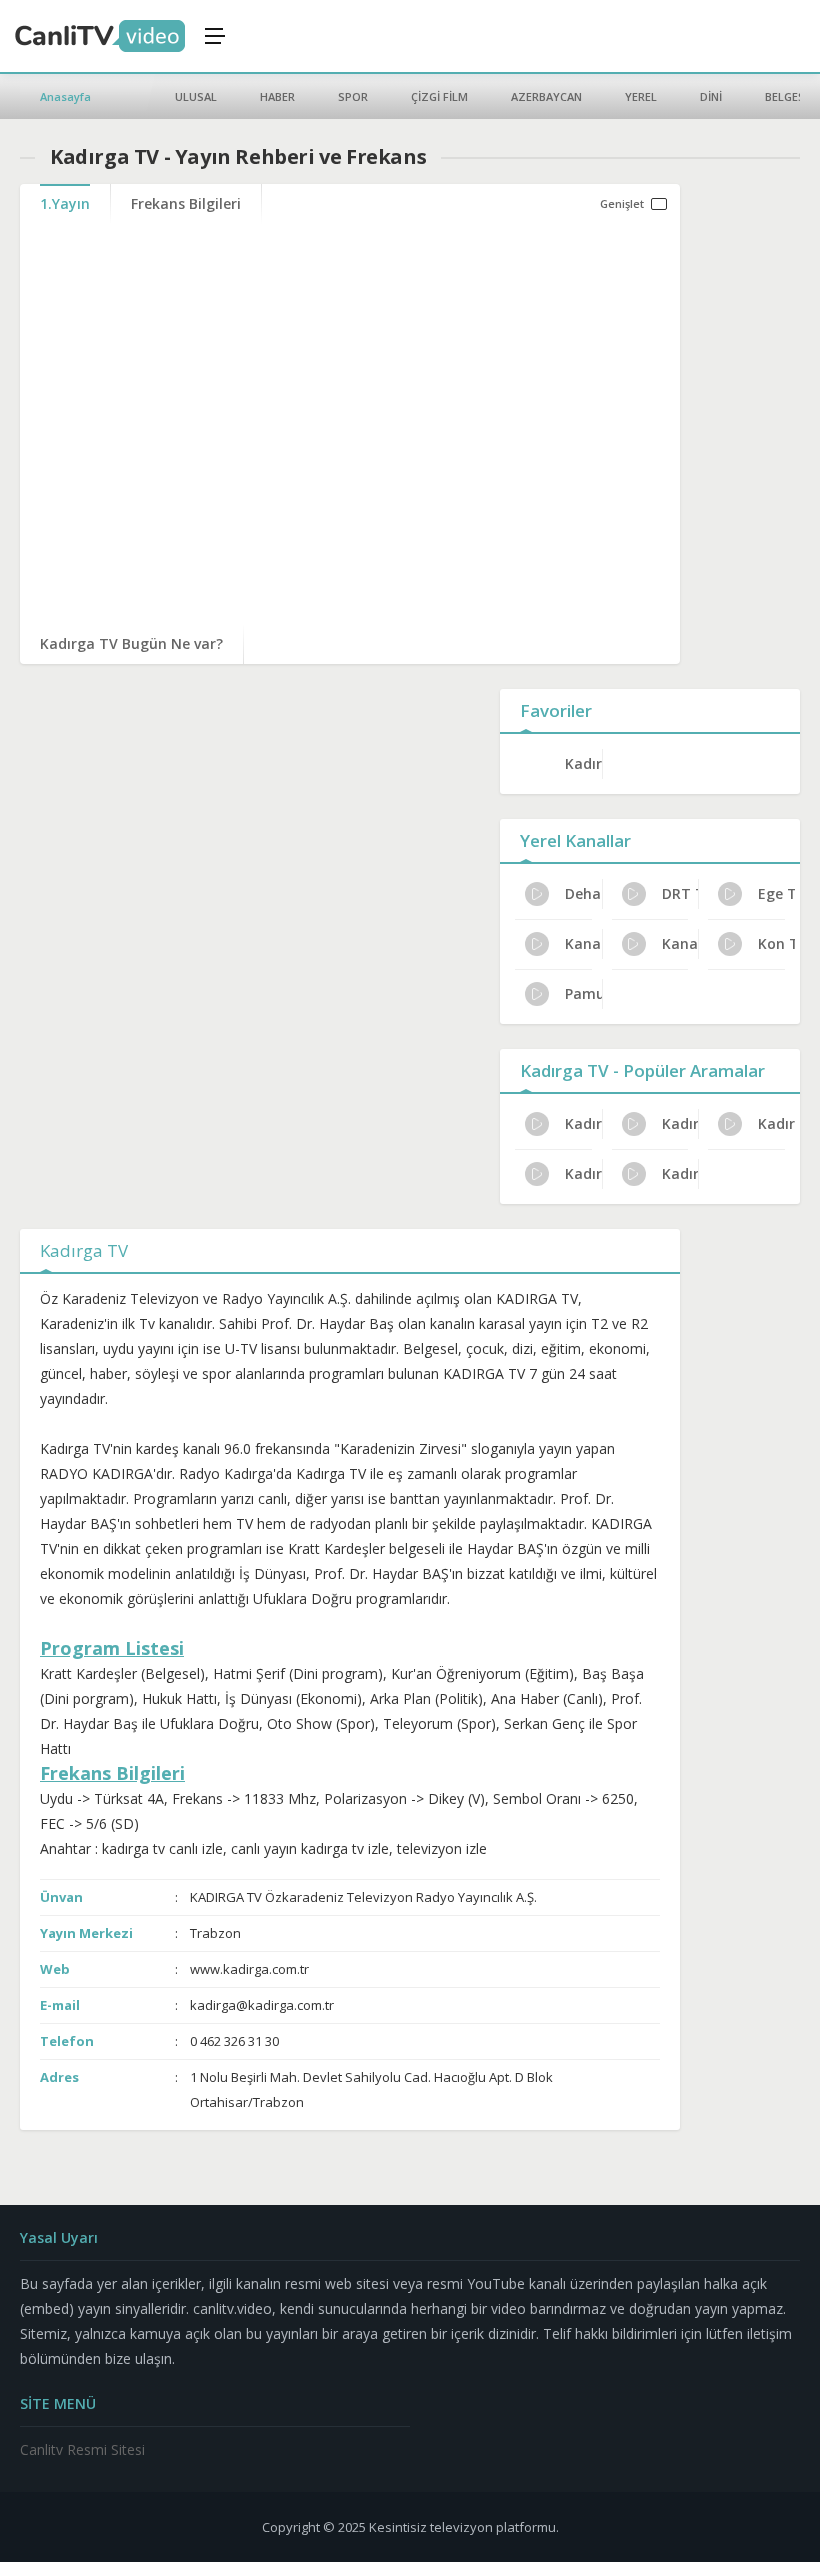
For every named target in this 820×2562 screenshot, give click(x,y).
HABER (277, 96)
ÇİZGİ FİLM (439, 96)
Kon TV (776, 943)
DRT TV (680, 893)
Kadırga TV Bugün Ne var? (131, 643)
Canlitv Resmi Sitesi (82, 2449)
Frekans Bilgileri (186, 203)
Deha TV (583, 893)
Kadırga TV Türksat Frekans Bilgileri (583, 1173)
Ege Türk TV (776, 893)
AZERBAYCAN (546, 96)
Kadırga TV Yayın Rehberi (680, 1173)
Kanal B (680, 943)
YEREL (641, 96)
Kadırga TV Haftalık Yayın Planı (583, 1123)
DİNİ (711, 96)
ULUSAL (196, 96)
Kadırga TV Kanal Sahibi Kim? (680, 1123)
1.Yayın (65, 203)
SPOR (353, 96)
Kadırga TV (583, 763)
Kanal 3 (583, 943)
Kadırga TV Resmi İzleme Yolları (776, 1123)
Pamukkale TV (583, 993)
